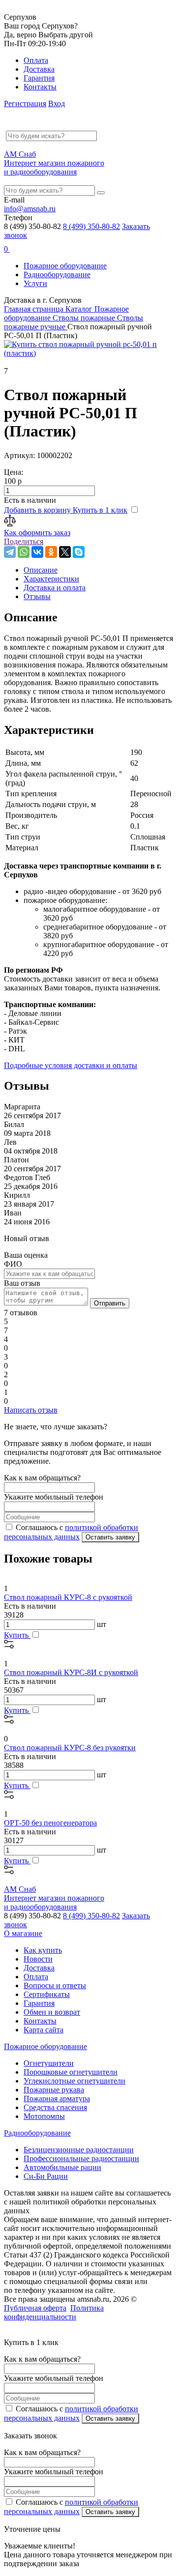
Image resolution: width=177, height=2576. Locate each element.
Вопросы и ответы (55, 1985)
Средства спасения (55, 2107)
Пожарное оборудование (65, 266)
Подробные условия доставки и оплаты (71, 1065)
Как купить (43, 1950)
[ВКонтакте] (37, 552)
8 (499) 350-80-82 (91, 226)
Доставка (39, 69)
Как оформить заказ (37, 533)
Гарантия (39, 78)
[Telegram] (10, 552)
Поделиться (24, 541)
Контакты (40, 87)
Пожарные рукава (54, 2090)
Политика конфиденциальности (54, 2312)
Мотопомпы (44, 2116)
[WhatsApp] (24, 552)
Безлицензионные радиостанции (79, 2150)
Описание (41, 570)
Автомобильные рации (62, 2167)
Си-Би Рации (46, 2176)
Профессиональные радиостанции (81, 2158)
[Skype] (79, 552)
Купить (17, 1635)
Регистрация (25, 103)
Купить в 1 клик (100, 510)
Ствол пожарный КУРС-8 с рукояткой (68, 1597)
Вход (57, 103)
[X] (65, 552)
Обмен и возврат (52, 2012)
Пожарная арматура (57, 2098)
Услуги (35, 283)
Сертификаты (47, 1994)
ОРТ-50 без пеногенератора (50, 1823)
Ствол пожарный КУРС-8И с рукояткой (71, 1672)
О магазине (23, 1933)
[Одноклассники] (51, 552)
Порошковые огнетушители (71, 2072)
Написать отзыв (31, 1410)
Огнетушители (49, 2063)
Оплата (36, 60)
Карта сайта (44, 2030)
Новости (38, 1959)
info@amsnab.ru (30, 209)
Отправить (110, 1303)
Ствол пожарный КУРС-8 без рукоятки (70, 1748)
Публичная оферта (35, 2308)
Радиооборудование (57, 275)
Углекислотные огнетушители (74, 2081)
